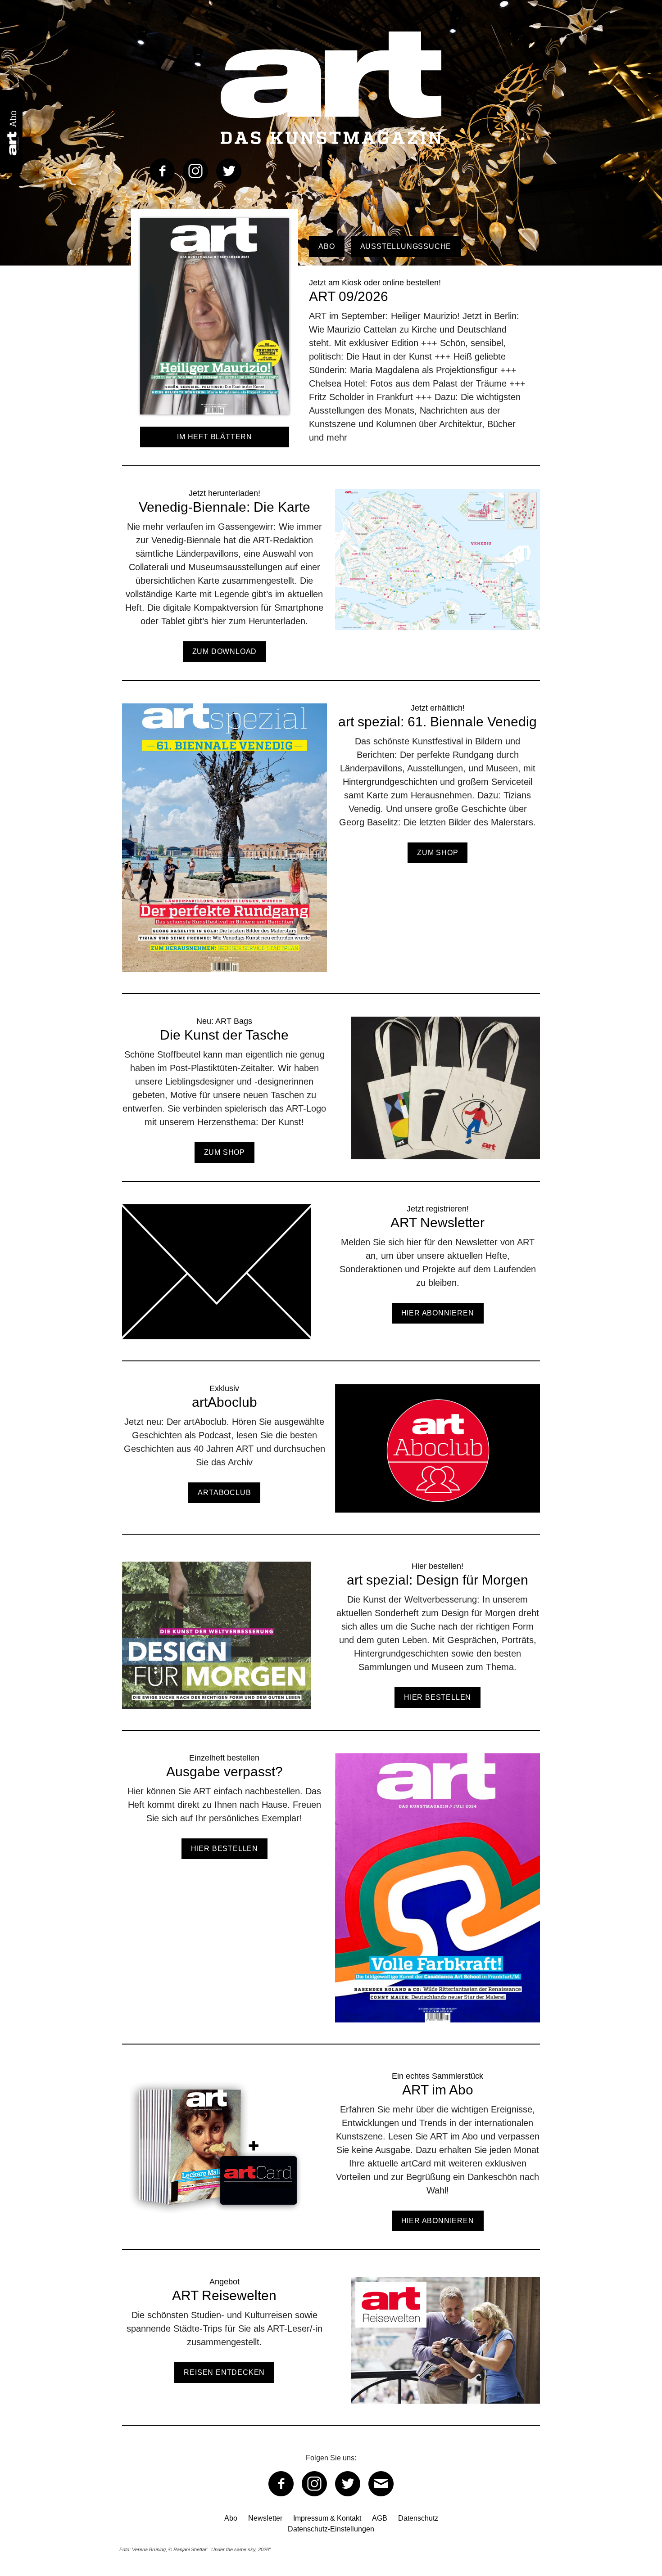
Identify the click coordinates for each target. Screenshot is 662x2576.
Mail (381, 2484)
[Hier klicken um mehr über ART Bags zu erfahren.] (331, 1099)
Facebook (162, 171)
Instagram (195, 171)
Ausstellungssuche (406, 246)
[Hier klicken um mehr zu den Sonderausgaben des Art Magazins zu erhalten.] (331, 849)
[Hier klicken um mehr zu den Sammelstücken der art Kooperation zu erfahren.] (331, 2160)
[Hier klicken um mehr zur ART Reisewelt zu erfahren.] (331, 2351)
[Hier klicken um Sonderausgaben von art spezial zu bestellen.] (331, 1646)
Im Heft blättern (215, 437)
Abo (326, 246)
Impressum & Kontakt (327, 2518)
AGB (380, 2518)
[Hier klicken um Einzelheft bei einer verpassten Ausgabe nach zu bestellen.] (331, 1898)
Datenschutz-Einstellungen (331, 2529)
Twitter (229, 171)
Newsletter (265, 2518)
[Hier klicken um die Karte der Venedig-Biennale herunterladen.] (331, 584)
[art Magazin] (331, 88)
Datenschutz (418, 2518)
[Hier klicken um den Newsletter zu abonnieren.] (331, 1282)
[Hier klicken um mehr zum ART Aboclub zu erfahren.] (331, 1459)
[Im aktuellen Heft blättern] (215, 421)
